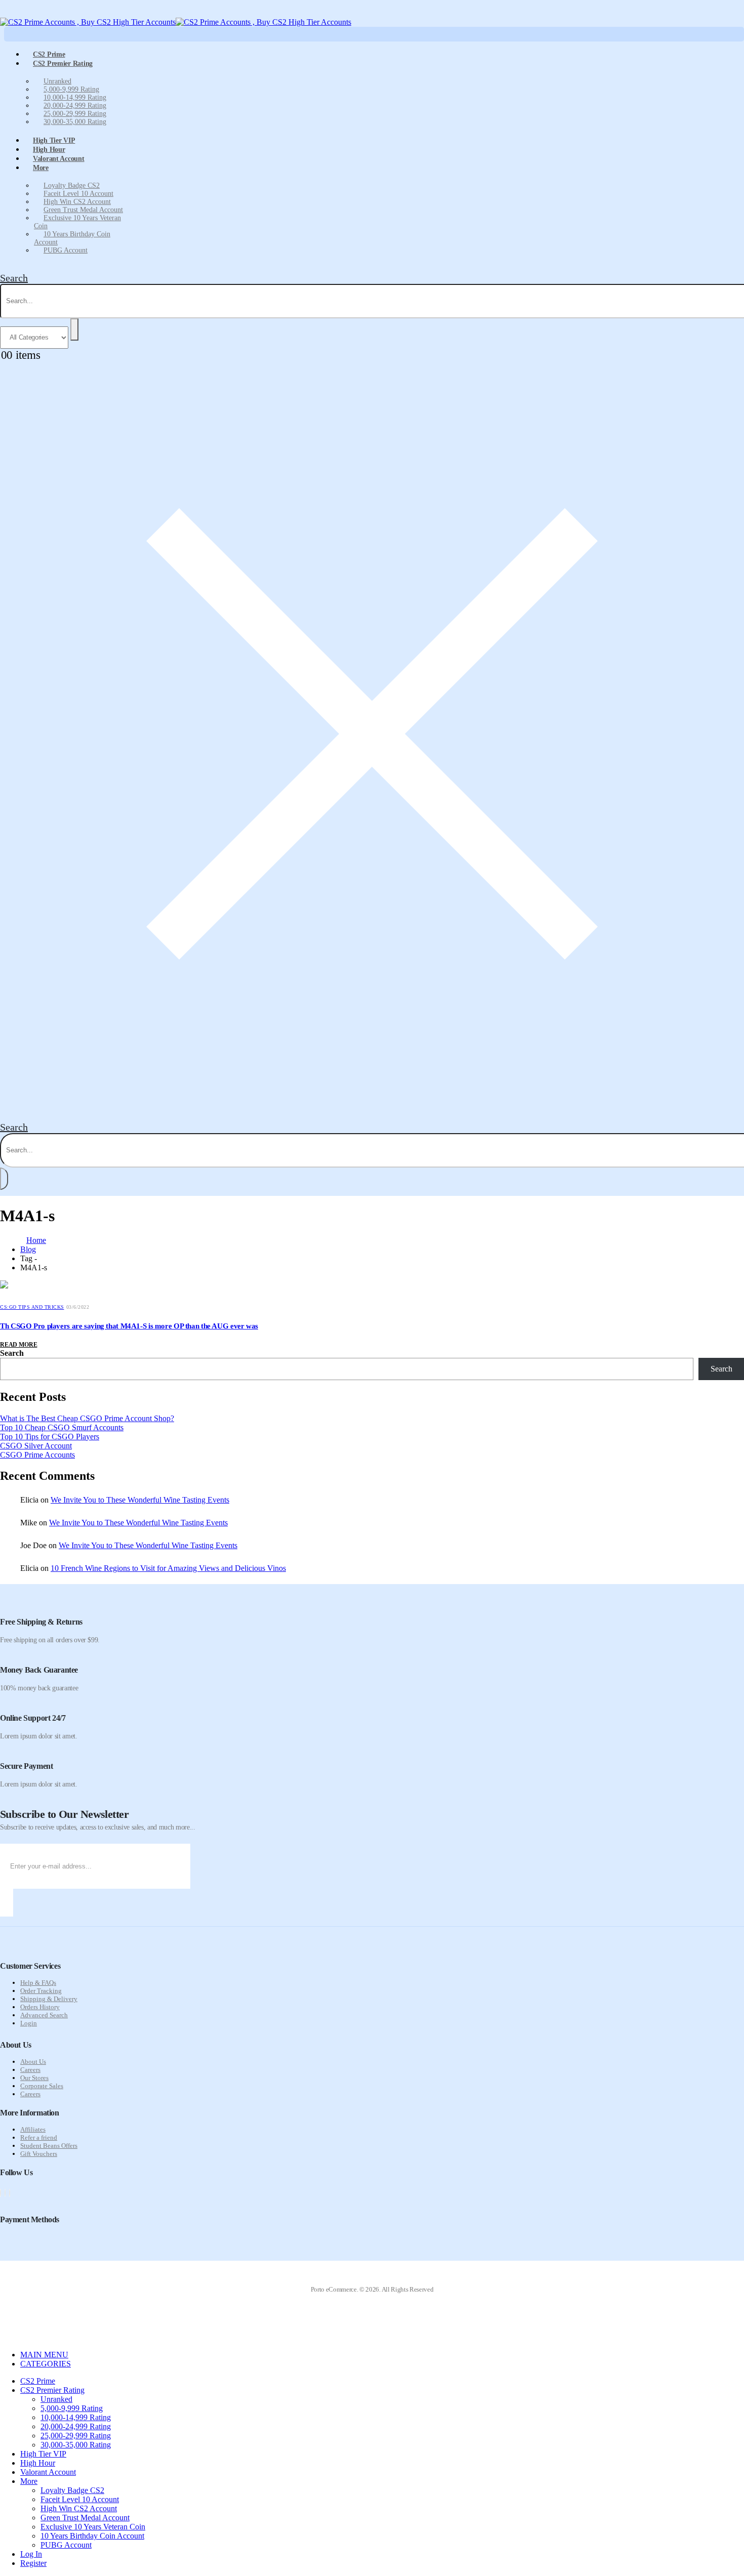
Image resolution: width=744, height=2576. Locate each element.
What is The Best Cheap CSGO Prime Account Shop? (87, 1418)
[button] (14, 278)
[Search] (74, 329)
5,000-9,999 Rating (71, 89)
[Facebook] (1, 2193)
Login (29, 2023)
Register (33, 2563)
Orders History (40, 2007)
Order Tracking (41, 1991)
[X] (5, 2193)
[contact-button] (7, 1903)
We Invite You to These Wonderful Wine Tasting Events (140, 1500)
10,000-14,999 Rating (75, 97)
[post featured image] (4, 1286)
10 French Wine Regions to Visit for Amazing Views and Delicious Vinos (168, 1568)
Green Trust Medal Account (83, 210)
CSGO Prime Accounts (37, 1455)
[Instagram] (10, 2193)
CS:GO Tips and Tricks (32, 1307)
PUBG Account (66, 250)
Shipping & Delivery (49, 1999)
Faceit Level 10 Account (78, 194)
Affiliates (33, 2129)
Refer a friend (39, 2137)
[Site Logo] (176, 22)
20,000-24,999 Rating (75, 106)
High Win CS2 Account (77, 202)
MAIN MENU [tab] (44, 2355)
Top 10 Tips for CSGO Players (50, 1437)
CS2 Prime (38, 2381)
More (41, 168)
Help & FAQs (38, 1983)
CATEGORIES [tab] (46, 2364)
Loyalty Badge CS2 (72, 185)
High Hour (38, 2463)
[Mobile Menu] (6, 13)
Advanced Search (44, 2015)
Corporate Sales (42, 2086)
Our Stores (34, 2078)
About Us (33, 2062)
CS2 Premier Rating (63, 64)
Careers (30, 2070)
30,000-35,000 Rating (75, 122)
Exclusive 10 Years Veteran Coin (77, 222)
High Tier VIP (43, 2454)
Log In (31, 2554)
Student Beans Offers (49, 2146)
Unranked (57, 81)
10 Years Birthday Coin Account (72, 238)
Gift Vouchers (39, 2154)
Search (12, 1353)
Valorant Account (59, 159)
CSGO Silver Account (36, 1446)
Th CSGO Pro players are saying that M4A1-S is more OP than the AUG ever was (129, 1326)
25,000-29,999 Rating (75, 114)
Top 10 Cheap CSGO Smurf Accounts (62, 1427)
